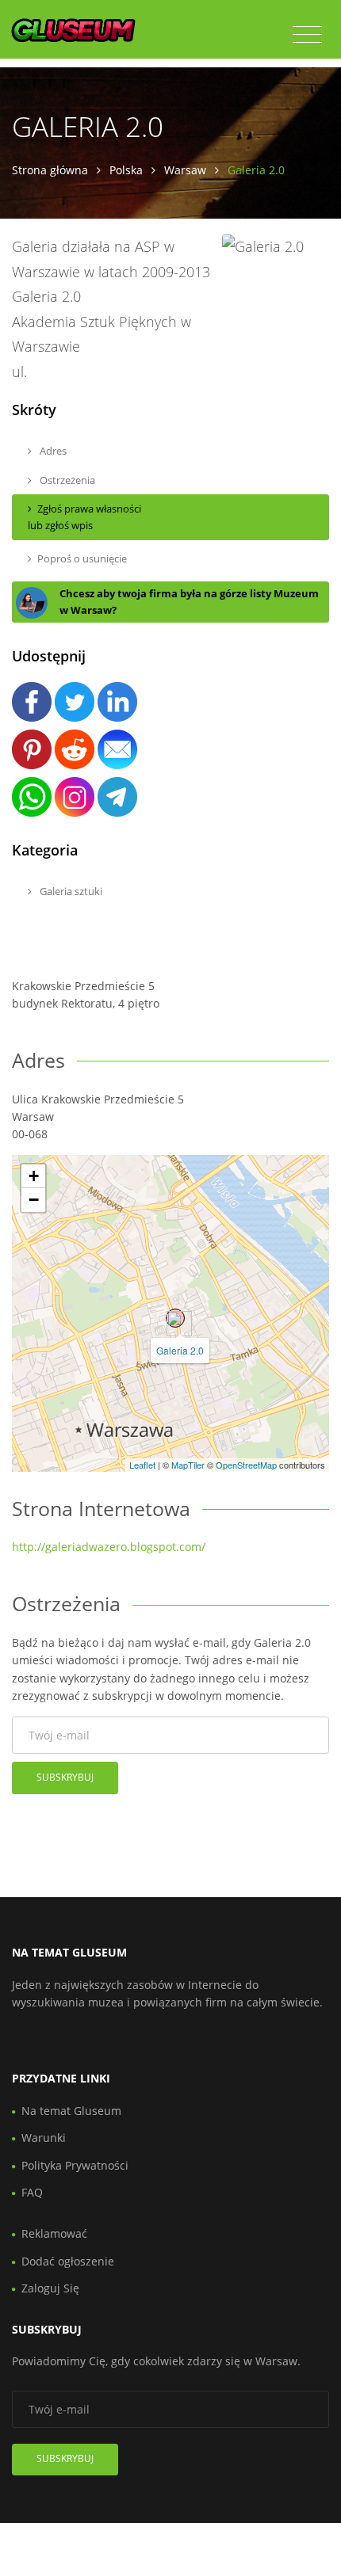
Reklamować (54, 2233)
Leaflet (142, 1465)
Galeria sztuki (70, 891)
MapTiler (188, 1465)
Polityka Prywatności (75, 2165)
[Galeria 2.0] (175, 1318)
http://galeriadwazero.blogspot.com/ (109, 1547)
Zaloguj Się (50, 2288)
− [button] (34, 1200)
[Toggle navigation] (307, 35)
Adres (52, 451)
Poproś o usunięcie (82, 558)
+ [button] (34, 1176)
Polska (126, 170)
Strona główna (50, 170)
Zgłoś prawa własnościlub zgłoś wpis (84, 517)
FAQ (32, 2192)
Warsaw (185, 170)
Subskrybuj (65, 1777)
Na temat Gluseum (71, 2111)
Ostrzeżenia (66, 480)
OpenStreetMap (246, 1465)
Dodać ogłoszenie (68, 2261)
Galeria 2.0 (180, 1350)
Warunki (44, 2138)
